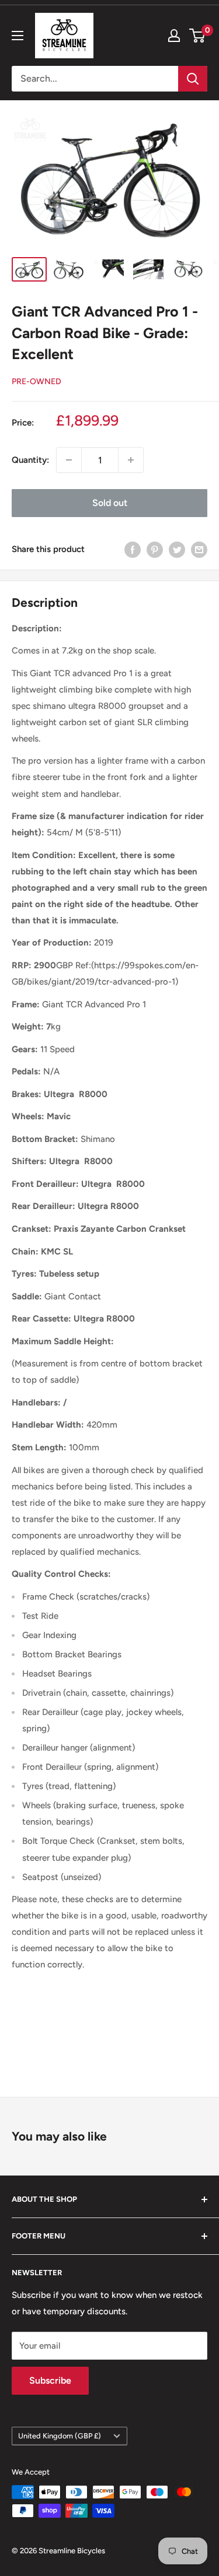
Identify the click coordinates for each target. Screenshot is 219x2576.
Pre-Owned (36, 382)
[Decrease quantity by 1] (69, 460)
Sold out (110, 503)
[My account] (174, 36)
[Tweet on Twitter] (177, 549)
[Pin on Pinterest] (155, 549)
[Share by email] (199, 549)
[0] (198, 36)
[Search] (193, 79)
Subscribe (50, 2380)
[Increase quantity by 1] (131, 460)
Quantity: (30, 460)
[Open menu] (18, 36)
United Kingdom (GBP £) (60, 2436)
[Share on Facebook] (133, 549)
